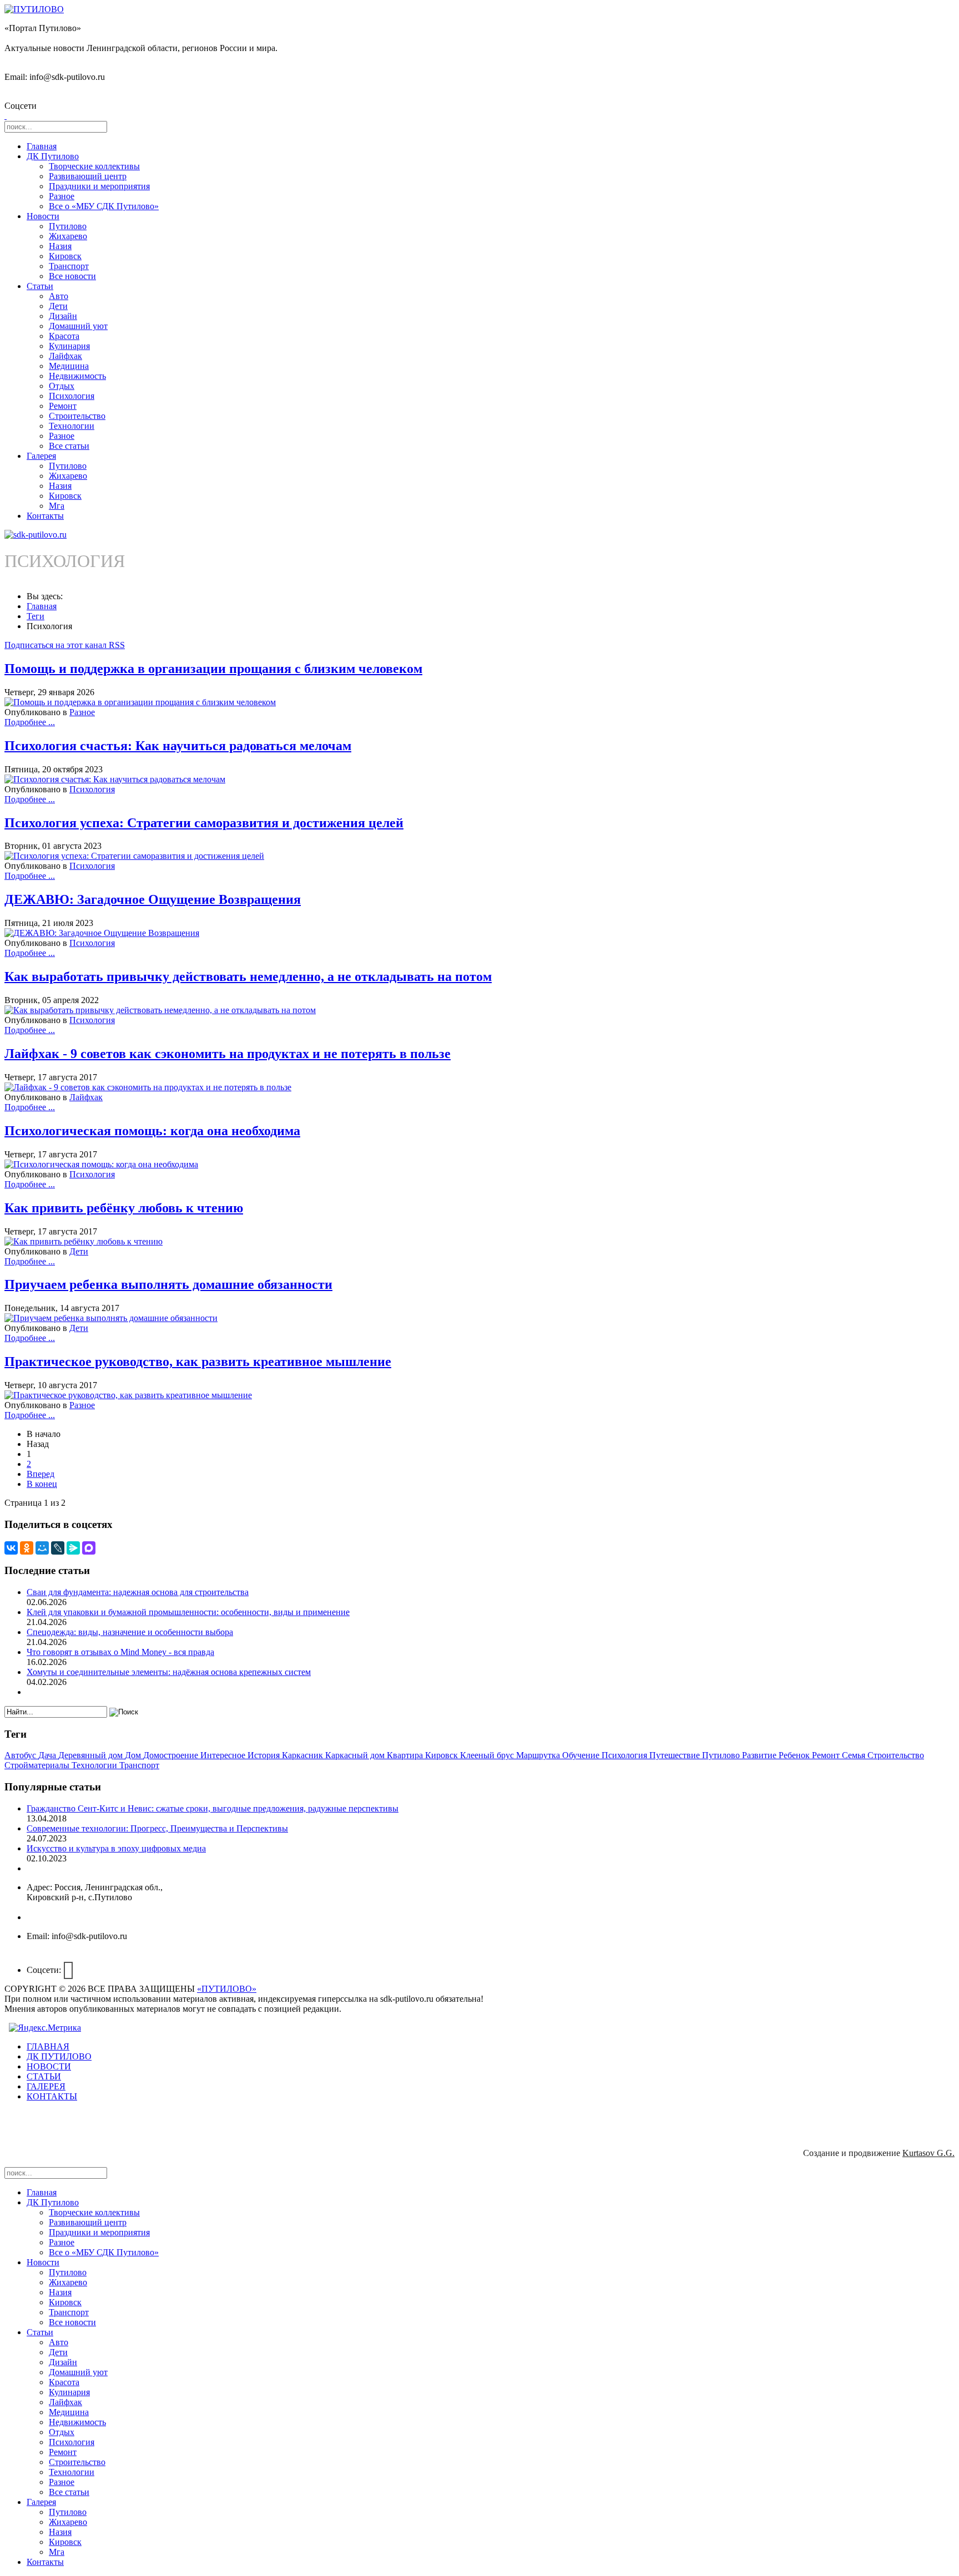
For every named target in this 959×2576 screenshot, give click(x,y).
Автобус (21, 1755)
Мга (57, 506)
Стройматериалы (38, 1765)
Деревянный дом (92, 1755)
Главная (42, 146)
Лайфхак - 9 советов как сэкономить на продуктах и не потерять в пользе (228, 1054)
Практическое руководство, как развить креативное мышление (198, 1362)
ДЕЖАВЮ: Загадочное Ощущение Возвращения (153, 899)
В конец (42, 1484)
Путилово (68, 226)
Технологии (72, 426)
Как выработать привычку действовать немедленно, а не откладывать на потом (248, 976)
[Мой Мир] (42, 1548)
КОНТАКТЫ (52, 2096)
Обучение (582, 1755)
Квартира (406, 1755)
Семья (855, 1755)
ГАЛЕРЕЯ (46, 2086)
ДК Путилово (53, 156)
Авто (59, 296)
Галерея (41, 456)
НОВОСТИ (49, 2066)
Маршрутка (539, 1755)
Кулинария (69, 346)
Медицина (69, 366)
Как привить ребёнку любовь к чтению (124, 1208)
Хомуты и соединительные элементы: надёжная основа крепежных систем (169, 1672)
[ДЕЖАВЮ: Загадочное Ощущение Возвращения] (102, 933)
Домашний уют (78, 326)
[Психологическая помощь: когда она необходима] (101, 1164)
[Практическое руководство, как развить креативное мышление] (128, 1395)
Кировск (65, 256)
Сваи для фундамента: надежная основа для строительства (138, 1592)
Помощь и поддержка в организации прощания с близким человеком (213, 669)
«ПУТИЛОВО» (227, 1989)
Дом (134, 1755)
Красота (64, 336)
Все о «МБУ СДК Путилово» (104, 206)
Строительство (77, 416)
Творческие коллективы (94, 166)
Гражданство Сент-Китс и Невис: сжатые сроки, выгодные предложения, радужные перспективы (213, 1808)
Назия (60, 246)
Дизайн (63, 316)
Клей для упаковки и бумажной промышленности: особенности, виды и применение (188, 1612)
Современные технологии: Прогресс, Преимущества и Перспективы (157, 1828)
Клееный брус (488, 1755)
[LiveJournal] (58, 1548)
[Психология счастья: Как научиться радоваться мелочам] (115, 779)
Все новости (72, 276)
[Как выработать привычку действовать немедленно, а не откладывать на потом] (160, 1010)
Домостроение (172, 1755)
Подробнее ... (30, 722)
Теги (36, 616)
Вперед (41, 1474)
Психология (72, 396)
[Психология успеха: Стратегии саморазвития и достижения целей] (134, 856)
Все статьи (69, 446)
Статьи (40, 286)
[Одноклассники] (27, 1548)
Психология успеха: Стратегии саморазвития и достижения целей (204, 823)
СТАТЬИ (44, 2076)
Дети (58, 306)
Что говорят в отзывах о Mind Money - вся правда (120, 1652)
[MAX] (89, 1548)
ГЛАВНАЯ (48, 2046)
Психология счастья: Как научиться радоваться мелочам (178, 746)
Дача (48, 1755)
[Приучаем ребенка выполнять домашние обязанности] (111, 1318)
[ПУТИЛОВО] (34, 9)
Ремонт (63, 406)
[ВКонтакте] (11, 1548)
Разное (62, 196)
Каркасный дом (356, 1755)
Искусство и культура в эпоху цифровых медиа (116, 1848)
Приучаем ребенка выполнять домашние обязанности (168, 1284)
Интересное (224, 1755)
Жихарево (68, 236)
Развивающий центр (88, 176)
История (265, 1755)
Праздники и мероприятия (99, 186)
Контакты (45, 516)
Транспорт (69, 266)
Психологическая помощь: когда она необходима (152, 1131)
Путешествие (676, 1755)
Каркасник (304, 1755)
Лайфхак (65, 356)
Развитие (760, 1755)
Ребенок (795, 1755)
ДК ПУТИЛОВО (59, 2056)
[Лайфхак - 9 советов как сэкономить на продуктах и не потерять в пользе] (148, 1087)
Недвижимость (77, 376)
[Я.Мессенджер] (73, 1548)
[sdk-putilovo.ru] (36, 535)
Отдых (62, 386)
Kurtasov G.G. (928, 2153)
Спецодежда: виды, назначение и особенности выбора (130, 1632)
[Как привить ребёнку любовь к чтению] (84, 1241)
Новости (43, 216)
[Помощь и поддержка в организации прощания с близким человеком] (140, 702)
